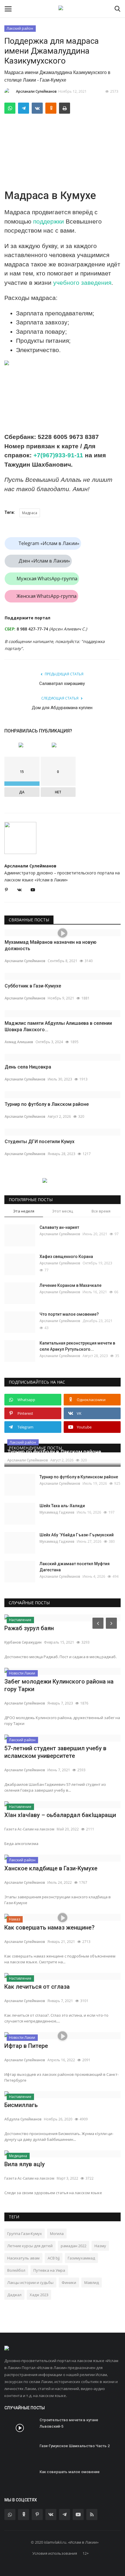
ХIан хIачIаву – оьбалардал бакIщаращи (60, 1815)
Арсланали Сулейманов (36, 91)
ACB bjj (54, 2258)
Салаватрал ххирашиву (62, 683)
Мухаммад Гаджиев (57, 1512)
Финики (69, 2282)
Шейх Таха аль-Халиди (62, 1506)
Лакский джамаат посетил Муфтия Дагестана (75, 1567)
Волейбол (16, 2270)
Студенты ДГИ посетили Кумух (40, 1142)
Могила (57, 2234)
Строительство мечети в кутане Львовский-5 (69, 2423)
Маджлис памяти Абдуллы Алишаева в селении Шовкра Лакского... (58, 1026)
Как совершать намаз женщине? (49, 1927)
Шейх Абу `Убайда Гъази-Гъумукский (77, 1535)
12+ (86, 2553)
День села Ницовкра (28, 1067)
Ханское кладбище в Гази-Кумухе (51, 1868)
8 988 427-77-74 (32, 629)
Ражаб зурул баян (29, 1628)
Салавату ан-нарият (59, 1227)
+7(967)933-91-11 (58, 455)
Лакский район (20, 28)
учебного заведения (82, 283)
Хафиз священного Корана (66, 1257)
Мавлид (92, 2282)
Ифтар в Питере (26, 2046)
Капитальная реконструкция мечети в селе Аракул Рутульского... (77, 1346)
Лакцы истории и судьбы (30, 2282)
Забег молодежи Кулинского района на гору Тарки (59, 1685)
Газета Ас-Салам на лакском (29, 1829)
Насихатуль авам (23, 2258)
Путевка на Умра (49, 2270)
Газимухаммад (81, 2258)
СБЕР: (10, 629)
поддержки (49, 221)
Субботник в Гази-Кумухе (33, 986)
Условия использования (55, 2553)
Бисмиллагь (21, 2105)
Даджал (14, 2295)
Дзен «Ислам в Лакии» (44, 561)
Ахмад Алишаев (19, 1042)
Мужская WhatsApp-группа (47, 579)
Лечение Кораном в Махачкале (70, 1285)
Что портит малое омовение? (69, 1314)
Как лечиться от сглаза (37, 1987)
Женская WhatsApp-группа (47, 596)
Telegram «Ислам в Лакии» (49, 543)
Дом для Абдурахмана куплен (62, 708)
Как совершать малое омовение (70, 2472)
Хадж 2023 (39, 2295)
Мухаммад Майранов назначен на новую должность (51, 945)
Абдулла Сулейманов (23, 2119)
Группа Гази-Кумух (25, 2234)
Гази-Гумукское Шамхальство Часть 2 (75, 2446)
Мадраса (30, 513)
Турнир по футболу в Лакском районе (47, 1104)
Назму (100, 2246)
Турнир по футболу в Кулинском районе (79, 1477)
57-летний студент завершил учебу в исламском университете (55, 1752)
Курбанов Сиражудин (23, 1642)
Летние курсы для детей (30, 2246)
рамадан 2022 (74, 2246)
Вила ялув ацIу (25, 2164)
